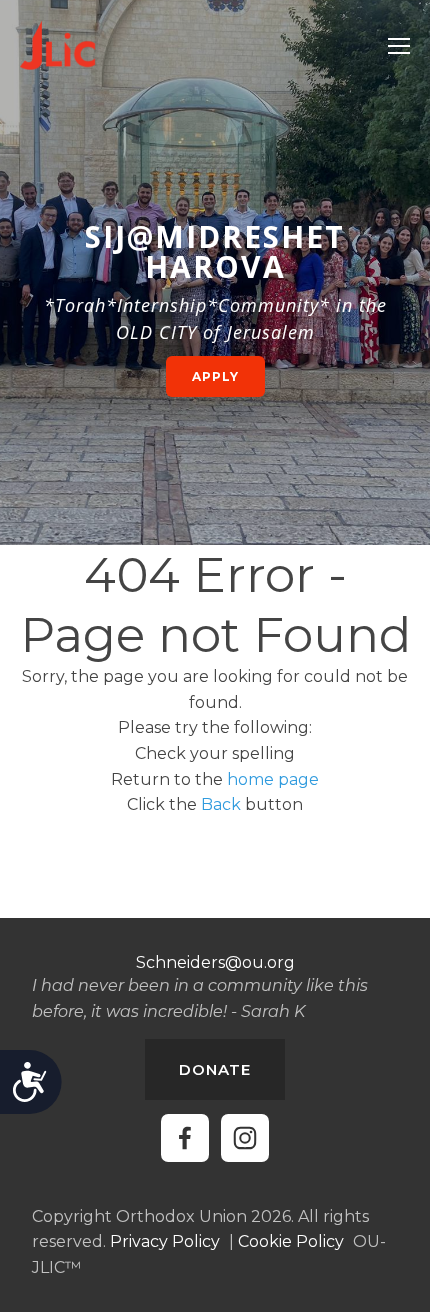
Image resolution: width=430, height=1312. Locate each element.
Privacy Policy (165, 1241)
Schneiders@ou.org (215, 962)
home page (273, 779)
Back (221, 804)
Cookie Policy (291, 1241)
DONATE (215, 1069)
